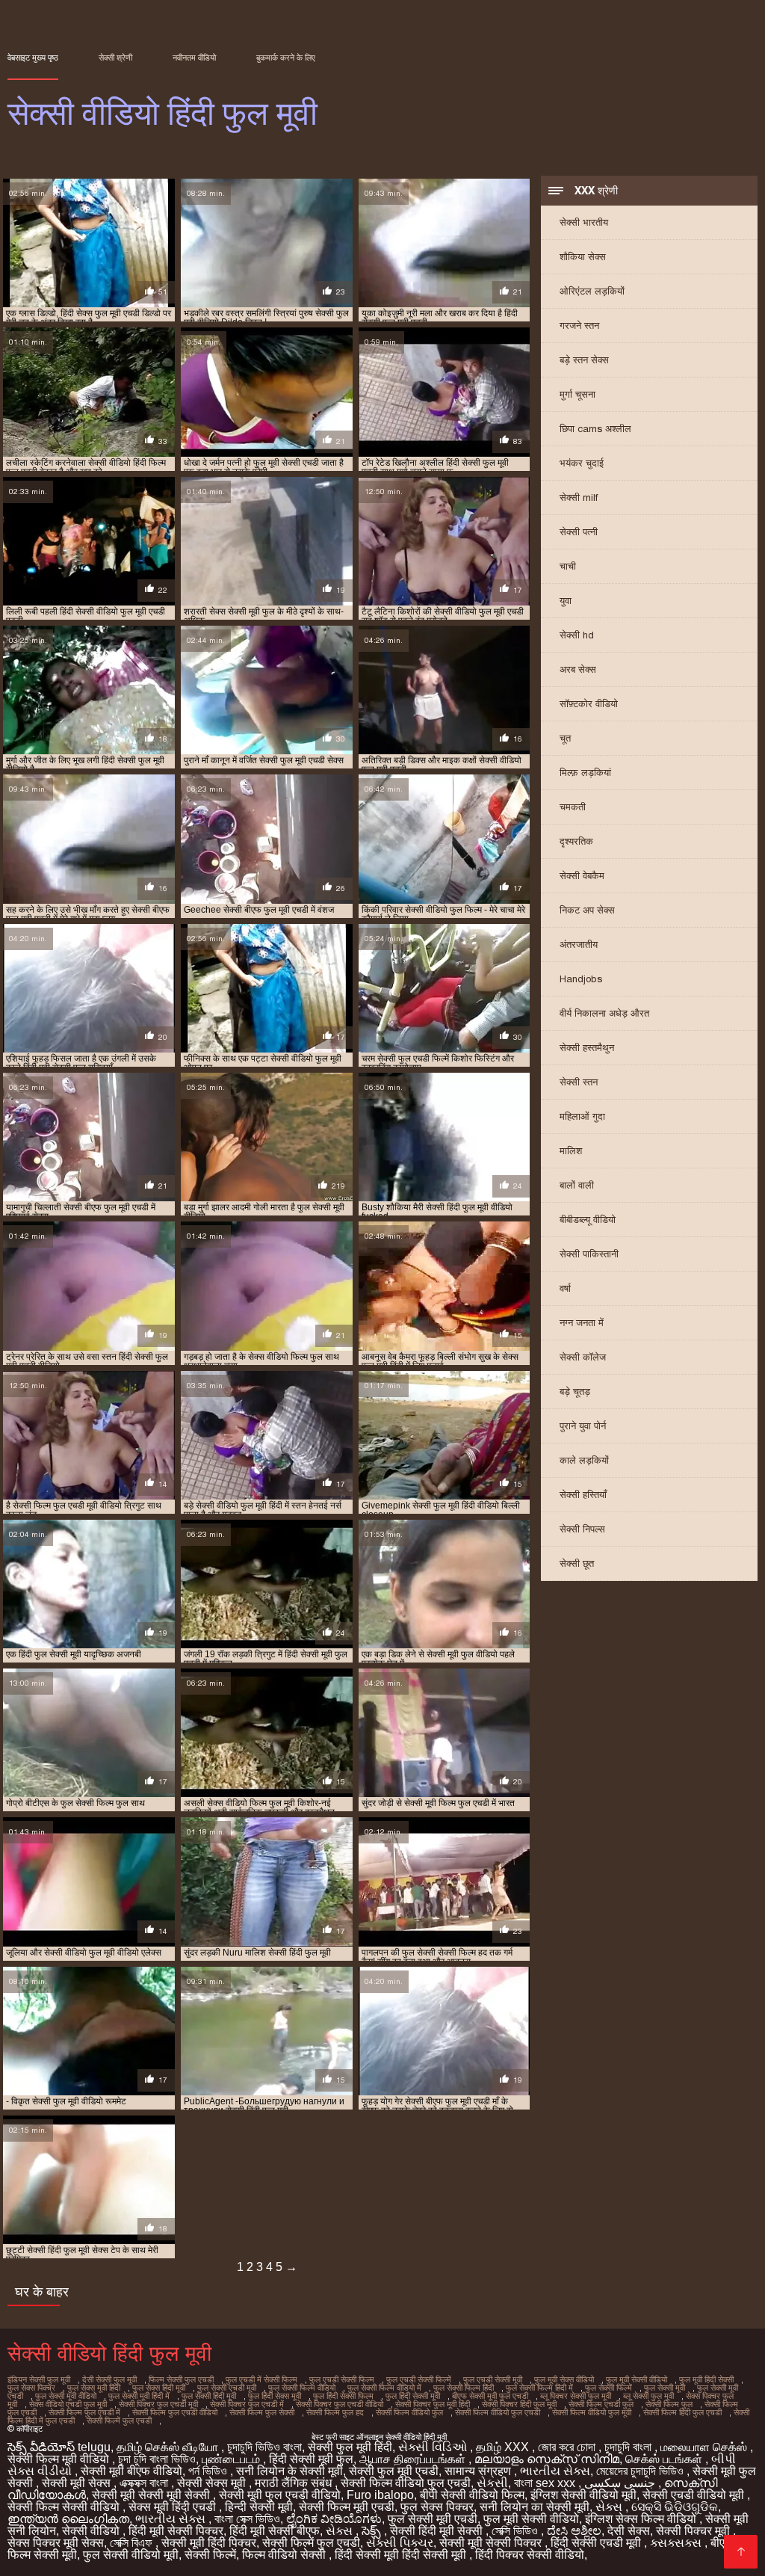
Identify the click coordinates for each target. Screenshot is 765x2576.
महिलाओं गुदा (582, 1116)
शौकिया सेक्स (583, 257)
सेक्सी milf (579, 497)
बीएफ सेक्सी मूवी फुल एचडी (490, 2396)
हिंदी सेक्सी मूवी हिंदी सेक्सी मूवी (402, 2555)
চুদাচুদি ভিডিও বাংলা (264, 2447)
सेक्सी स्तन (579, 1082)
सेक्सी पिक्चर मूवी (694, 2531)
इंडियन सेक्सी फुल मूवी (39, 2379)
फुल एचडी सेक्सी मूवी (493, 2379)
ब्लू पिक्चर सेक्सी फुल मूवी (576, 2396)
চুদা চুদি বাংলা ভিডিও (157, 2459)
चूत (565, 738)
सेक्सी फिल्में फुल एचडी (119, 2421)
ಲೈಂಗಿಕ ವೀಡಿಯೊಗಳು (334, 2519)
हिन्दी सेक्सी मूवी (259, 2507)
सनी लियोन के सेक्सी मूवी (289, 2471)
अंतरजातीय (579, 945)
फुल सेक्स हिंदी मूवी (159, 2388)
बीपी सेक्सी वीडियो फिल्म (472, 2495)
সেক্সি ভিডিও (516, 2531)
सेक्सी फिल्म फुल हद (335, 2412)
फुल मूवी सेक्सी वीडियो (637, 2379)
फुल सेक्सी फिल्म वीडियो (302, 2388)
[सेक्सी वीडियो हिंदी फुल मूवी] (741, 2552)
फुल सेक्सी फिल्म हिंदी (464, 2388)
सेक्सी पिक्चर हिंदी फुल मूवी (519, 2404)
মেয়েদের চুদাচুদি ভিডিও (641, 2471)
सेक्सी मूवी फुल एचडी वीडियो (280, 2495)
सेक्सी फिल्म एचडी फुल (601, 2404)
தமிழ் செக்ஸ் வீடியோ (169, 2447)
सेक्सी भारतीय (584, 222)
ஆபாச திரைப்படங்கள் (414, 2459)
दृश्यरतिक (576, 841)
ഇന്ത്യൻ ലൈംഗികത (68, 2519)
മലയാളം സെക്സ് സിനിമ (547, 2459)
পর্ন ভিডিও (209, 2471)
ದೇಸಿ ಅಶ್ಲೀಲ (574, 2531)
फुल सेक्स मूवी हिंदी (94, 2388)
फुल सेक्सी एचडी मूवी (227, 2388)
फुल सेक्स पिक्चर (31, 2388)
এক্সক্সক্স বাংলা (145, 2483)
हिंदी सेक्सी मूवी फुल (311, 2459)
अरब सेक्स (578, 669)
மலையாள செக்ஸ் (705, 2447)
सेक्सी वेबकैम (582, 876)
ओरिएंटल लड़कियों (592, 291)
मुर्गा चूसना (577, 394)
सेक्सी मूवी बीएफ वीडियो (131, 2471)
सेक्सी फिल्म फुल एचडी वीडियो (175, 2412)
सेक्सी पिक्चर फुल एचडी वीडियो (340, 2404)
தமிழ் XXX (504, 2447)
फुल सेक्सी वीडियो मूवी (131, 2555)
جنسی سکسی (621, 2483)
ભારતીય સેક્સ (555, 2471)
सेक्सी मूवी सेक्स (78, 2483)
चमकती (573, 807)
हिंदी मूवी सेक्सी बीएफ (275, 2531)
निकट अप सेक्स (587, 910)
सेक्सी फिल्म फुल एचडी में (84, 2412)
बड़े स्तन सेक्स (584, 360)
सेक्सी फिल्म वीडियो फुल (409, 2412)
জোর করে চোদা (568, 2447)
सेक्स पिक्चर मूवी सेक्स (56, 2543)
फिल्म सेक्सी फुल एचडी (181, 2379)
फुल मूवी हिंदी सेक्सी (706, 2379)
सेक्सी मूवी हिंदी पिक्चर (209, 2543)
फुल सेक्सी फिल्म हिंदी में (539, 2388)
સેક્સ (610, 2507)
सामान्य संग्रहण (479, 2471)
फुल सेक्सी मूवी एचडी (433, 2519)
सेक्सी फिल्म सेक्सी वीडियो (65, 2507)
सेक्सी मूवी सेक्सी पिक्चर (492, 2543)
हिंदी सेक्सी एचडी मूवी (597, 2543)
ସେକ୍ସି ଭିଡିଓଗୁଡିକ (675, 2507)
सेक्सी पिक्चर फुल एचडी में (247, 2404)
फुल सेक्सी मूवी (665, 2388)
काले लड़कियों (584, 1460)
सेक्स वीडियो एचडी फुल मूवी (68, 2404)
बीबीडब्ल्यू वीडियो (588, 1220)
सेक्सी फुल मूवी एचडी (394, 2471)
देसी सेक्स (629, 2531)
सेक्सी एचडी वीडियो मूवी (695, 2495)
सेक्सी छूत (577, 1563)
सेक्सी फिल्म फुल (669, 2404)
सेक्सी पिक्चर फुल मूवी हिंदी (433, 2404)
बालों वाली (577, 1185)
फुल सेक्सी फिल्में (608, 2388)
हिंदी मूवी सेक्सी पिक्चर (176, 2531)
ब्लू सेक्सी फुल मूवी (648, 2396)
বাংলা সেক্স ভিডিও (247, 2519)
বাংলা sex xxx (546, 2483)
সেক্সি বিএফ (133, 2543)
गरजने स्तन (579, 326)
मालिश (571, 1151)
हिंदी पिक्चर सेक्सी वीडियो (530, 2555)
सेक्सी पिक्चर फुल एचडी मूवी (158, 2404)
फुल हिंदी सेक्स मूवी (275, 2396)
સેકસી (492, 2483)
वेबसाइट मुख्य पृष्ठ (33, 58)
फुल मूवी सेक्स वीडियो (564, 2379)
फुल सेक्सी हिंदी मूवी (209, 2396)
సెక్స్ (373, 2531)
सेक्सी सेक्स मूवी (213, 2483)
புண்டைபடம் (232, 2459)
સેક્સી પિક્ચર (400, 2543)
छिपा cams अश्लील (595, 429)
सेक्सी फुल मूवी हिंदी (350, 2447)
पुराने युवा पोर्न (583, 1426)
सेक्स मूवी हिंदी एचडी (174, 2507)
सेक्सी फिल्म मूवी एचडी (347, 2507)
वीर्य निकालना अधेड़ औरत (604, 1013)
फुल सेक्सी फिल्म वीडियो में (384, 2388)
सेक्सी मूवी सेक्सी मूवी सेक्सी (152, 2495)
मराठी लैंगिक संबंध (295, 2483)
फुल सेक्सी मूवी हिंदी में (139, 2396)
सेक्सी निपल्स (582, 1529)
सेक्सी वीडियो (92, 2531)
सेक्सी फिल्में (210, 2555)
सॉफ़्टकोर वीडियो (589, 704)
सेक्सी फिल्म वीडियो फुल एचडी (498, 2412)
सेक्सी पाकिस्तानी (589, 1254)
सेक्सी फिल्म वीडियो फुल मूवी (592, 2412)
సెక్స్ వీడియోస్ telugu (59, 2447)
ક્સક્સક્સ (677, 2543)
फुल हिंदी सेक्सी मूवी (413, 2396)
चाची (568, 566)
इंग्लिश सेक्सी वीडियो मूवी (583, 2495)
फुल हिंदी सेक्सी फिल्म (343, 2396)
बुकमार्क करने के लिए (286, 58)
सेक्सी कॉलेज (583, 1357)
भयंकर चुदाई (582, 463)
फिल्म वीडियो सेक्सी (285, 2555)
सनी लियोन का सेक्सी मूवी (535, 2507)
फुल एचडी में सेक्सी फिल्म (261, 2379)
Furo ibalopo (380, 2495)
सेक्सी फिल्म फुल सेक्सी (262, 2412)
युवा (566, 601)
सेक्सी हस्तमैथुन (587, 1048)
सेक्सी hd (577, 635)
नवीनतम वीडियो (194, 58)
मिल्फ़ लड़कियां (585, 773)
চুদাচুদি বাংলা (629, 2447)
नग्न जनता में (582, 1323)
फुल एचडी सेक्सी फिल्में (419, 2379)
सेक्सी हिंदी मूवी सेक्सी (438, 2531)
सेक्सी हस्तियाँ (583, 1495)
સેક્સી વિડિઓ (434, 2447)
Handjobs (581, 979)
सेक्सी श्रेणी (115, 58)
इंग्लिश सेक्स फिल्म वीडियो (642, 2519)
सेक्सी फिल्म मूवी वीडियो (60, 2459)
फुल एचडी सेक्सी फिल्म (342, 2379)
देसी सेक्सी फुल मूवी (109, 2379)
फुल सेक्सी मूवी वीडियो (66, 2396)
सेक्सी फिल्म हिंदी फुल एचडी (682, 2412)
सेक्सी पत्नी (579, 532)
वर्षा (565, 1288)
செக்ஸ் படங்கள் (665, 2459)
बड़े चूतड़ (575, 1392)
